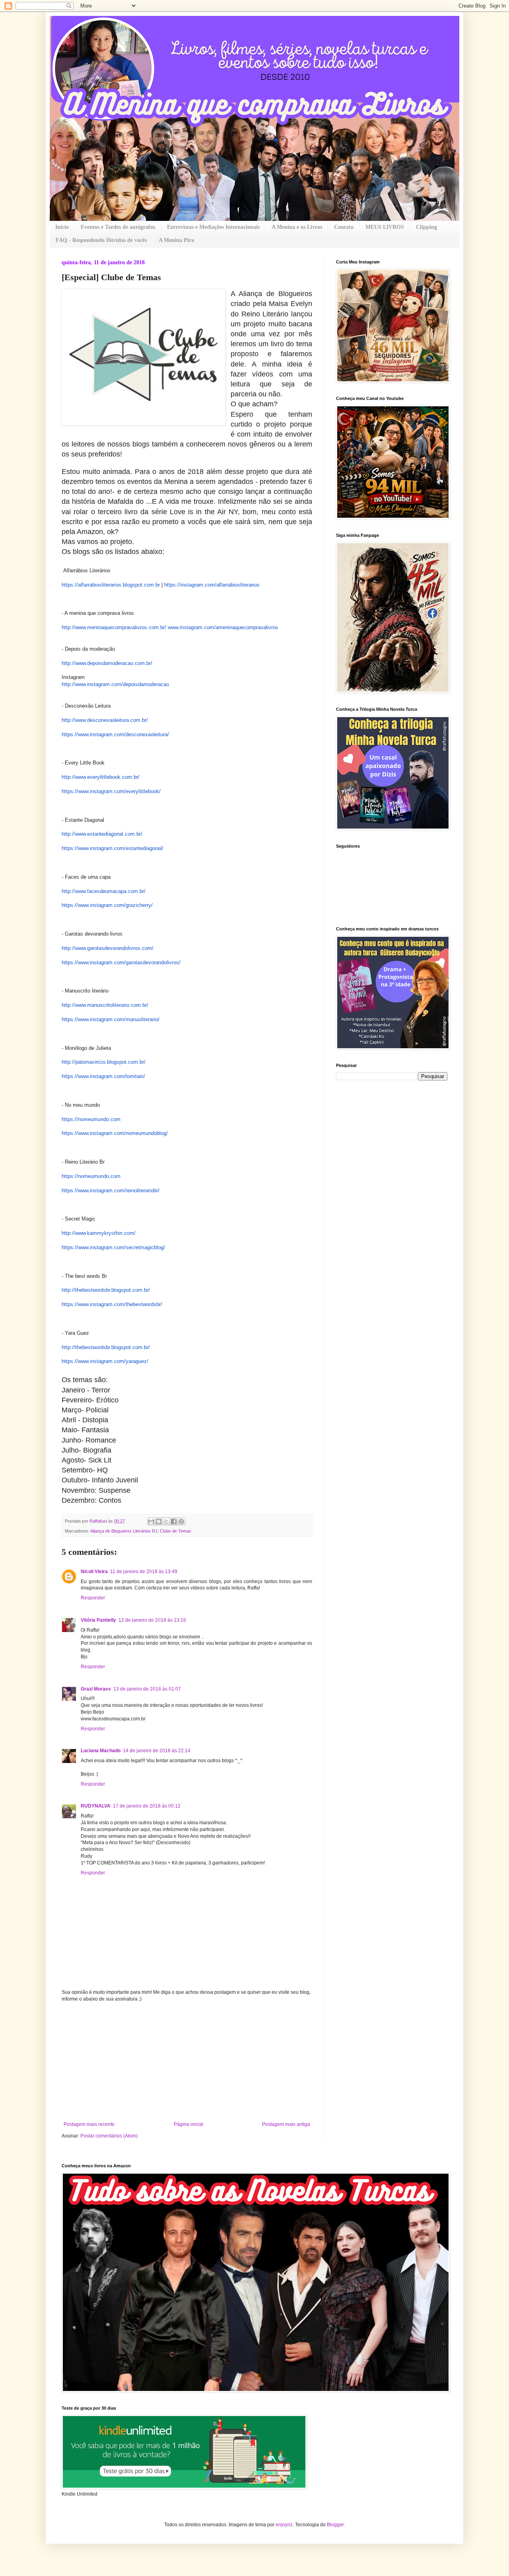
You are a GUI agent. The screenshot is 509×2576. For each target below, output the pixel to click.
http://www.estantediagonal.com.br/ (102, 834)
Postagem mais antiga (286, 2124)
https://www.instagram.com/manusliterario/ (111, 1019)
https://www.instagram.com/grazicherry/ (107, 905)
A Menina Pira (176, 240)
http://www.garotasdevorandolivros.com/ (108, 948)
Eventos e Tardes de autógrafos (118, 227)
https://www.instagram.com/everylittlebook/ (111, 791)
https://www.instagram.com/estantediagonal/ (113, 848)
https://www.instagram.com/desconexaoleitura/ (115, 734)
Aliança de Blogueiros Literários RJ (124, 1531)
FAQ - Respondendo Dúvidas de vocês (101, 240)
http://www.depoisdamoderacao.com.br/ (107, 663)
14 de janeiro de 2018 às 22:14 (157, 1751)
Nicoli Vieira (94, 1572)
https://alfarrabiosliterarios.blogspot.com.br (111, 585)
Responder (93, 1598)
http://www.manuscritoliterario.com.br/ (105, 1005)
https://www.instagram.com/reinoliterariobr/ (111, 1190)
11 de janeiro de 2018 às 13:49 (144, 1572)
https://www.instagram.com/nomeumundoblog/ (115, 1133)
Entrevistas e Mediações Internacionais (213, 227)
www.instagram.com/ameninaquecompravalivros (223, 627)
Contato (344, 227)
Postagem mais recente (89, 2124)
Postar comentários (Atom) (109, 2136)
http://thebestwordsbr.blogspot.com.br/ (106, 1290)
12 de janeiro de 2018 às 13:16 (152, 1620)
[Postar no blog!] (159, 1521)
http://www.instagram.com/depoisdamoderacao (115, 684)
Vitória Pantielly (98, 1620)
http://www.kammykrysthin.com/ (99, 1233)
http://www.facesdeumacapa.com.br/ (104, 891)
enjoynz (284, 2525)
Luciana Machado (101, 1751)
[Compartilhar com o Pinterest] (181, 1521)
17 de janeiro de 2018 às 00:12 (147, 1806)
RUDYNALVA (96, 1806)
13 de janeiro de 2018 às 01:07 (147, 1689)
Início (62, 227)
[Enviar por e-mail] (151, 1521)
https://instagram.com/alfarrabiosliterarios (212, 585)
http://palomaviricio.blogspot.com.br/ (104, 1062)
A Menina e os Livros (297, 227)
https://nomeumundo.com (91, 1119)
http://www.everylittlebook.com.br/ (101, 777)
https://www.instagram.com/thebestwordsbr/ (112, 1304)
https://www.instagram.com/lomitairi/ (103, 1076)
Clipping (426, 227)
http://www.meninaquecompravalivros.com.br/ (114, 627)
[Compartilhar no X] (166, 1521)
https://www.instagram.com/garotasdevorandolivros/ (121, 962)
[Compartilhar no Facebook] (174, 1521)
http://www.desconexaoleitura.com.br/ (105, 720)
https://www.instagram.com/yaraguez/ (105, 1361)
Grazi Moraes (96, 1689)
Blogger (335, 2525)
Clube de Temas (176, 1531)
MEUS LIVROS (385, 227)
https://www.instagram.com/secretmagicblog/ (113, 1247)
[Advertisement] (187, 2062)
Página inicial (188, 2124)
